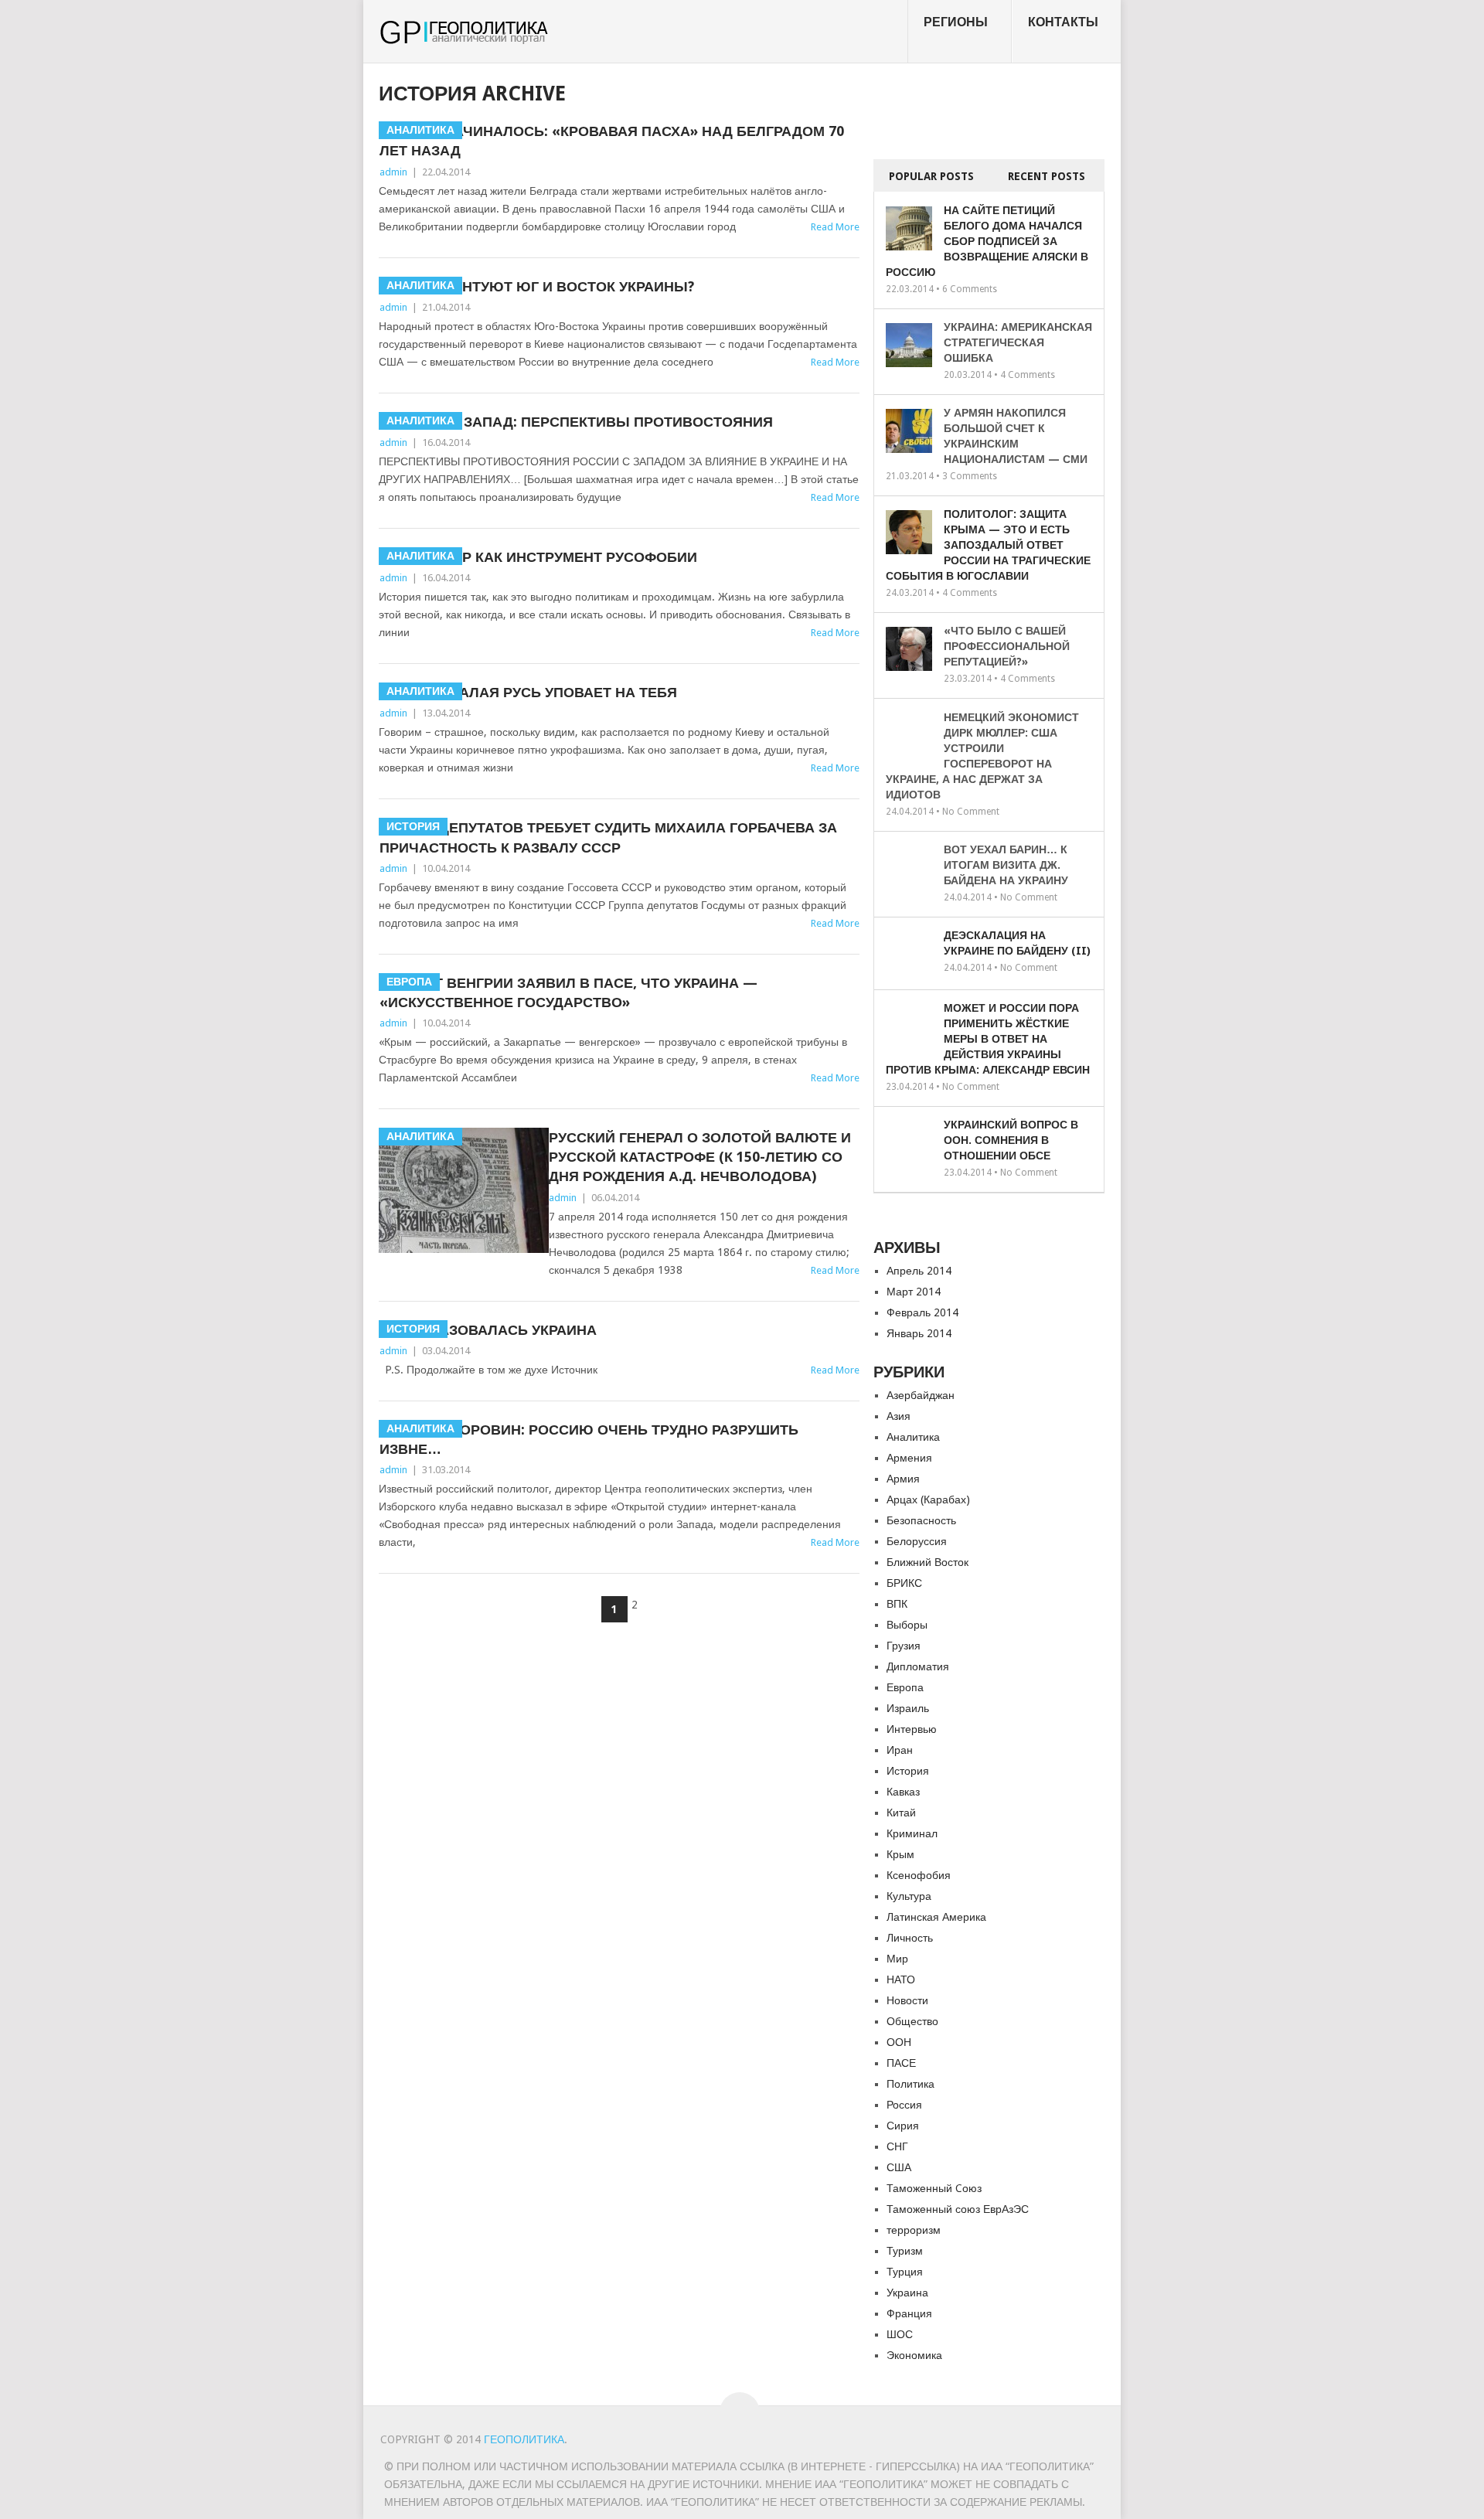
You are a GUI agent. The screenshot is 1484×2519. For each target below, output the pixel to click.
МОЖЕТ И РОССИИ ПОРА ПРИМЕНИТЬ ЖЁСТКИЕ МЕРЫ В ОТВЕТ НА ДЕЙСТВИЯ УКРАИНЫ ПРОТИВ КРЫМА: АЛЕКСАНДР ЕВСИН (988, 1039)
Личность (910, 1938)
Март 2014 (914, 1292)
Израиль (908, 1708)
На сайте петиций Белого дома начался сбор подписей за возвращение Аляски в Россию (987, 241)
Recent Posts (1047, 176)
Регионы (956, 22)
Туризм (905, 2251)
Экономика (914, 2355)
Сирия (903, 2126)
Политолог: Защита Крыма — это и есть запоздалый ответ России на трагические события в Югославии (988, 545)
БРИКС (904, 1583)
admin (393, 172)
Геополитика (524, 2439)
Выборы (907, 1625)
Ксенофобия (919, 1875)
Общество (912, 2021)
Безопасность (921, 1520)
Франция (909, 2313)
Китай (901, 1813)
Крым (900, 1854)
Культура (909, 1896)
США (899, 2167)
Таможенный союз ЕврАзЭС (958, 2209)
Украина (907, 2293)
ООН (899, 2042)
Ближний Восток (927, 1562)
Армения (909, 1458)
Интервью (912, 1729)
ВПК (897, 1604)
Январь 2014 (919, 1333)
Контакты (1063, 22)
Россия (904, 2105)
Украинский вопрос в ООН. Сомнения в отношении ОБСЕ (1011, 1140)
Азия (899, 1416)
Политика (910, 2084)
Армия (903, 1479)
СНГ (897, 2146)
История (908, 1771)
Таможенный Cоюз (934, 2188)
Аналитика (913, 1437)
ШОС (900, 2334)
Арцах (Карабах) (928, 1499)
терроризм (914, 2230)
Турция (905, 2272)
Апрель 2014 (919, 1271)
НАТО (901, 1979)
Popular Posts (931, 176)
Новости (907, 2000)
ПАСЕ (901, 2063)
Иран (900, 1750)
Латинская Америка (936, 1917)
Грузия (904, 1646)
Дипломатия (918, 1666)
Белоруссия (917, 1541)
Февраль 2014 (922, 1312)
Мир (897, 1959)
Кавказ (903, 1792)
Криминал (912, 1833)
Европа (905, 1687)
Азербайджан (921, 1395)
